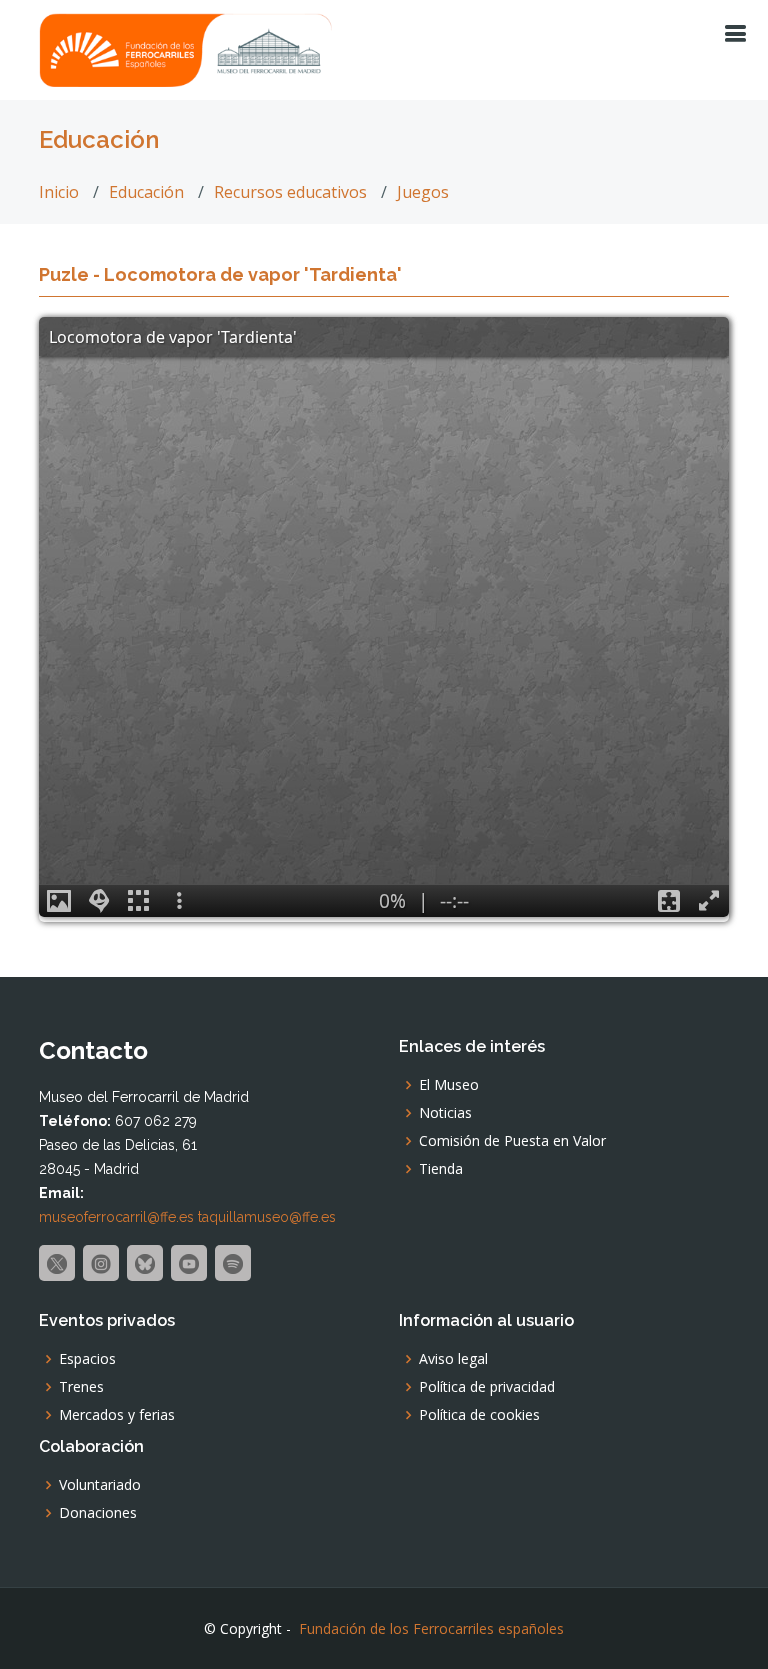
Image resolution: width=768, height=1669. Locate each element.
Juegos (423, 192)
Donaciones (98, 1513)
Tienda (441, 1169)
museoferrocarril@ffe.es (116, 1217)
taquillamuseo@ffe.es (267, 1217)
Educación (146, 192)
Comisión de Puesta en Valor (512, 1141)
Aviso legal (453, 1359)
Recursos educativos (290, 192)
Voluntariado (100, 1485)
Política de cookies (479, 1415)
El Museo (449, 1085)
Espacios (87, 1359)
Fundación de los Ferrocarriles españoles (431, 1628)
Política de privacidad (487, 1387)
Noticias (445, 1113)
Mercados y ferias (117, 1415)
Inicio (59, 192)
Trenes (81, 1387)
